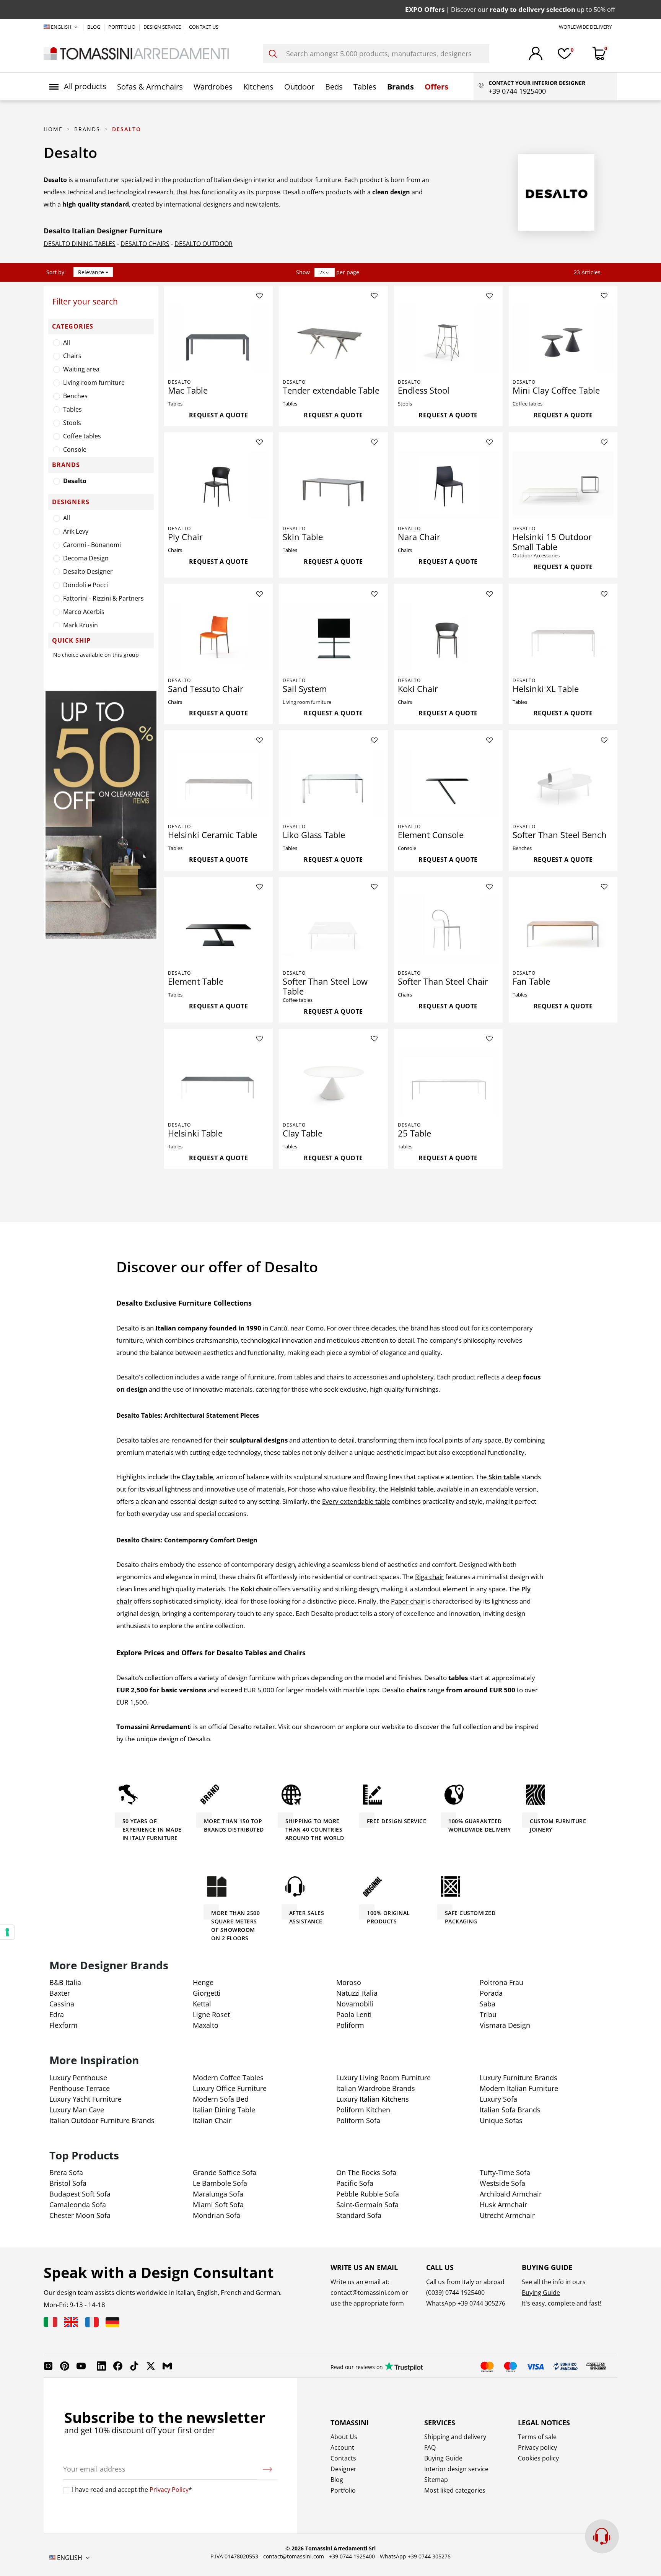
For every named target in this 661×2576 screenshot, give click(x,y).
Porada (491, 1993)
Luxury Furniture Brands (519, 2078)
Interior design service (456, 2469)
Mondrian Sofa (217, 2215)
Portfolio (343, 2490)
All (67, 342)
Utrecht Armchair (507, 2215)
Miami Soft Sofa (218, 2205)
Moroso (349, 1982)
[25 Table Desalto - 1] (448, 1081)
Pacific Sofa (355, 2183)
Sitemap (436, 2480)
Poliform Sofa (358, 2120)
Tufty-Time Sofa (505, 2172)
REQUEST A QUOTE (219, 415)
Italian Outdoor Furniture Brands (102, 2120)
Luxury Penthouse (78, 2078)
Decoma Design (86, 558)
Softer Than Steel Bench (560, 835)
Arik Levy (76, 531)
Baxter (60, 1993)
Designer (344, 2469)
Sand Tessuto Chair (206, 689)
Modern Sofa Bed (221, 2099)
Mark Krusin (81, 625)
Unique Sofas (501, 2120)
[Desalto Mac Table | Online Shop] (218, 339)
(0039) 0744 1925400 (455, 2293)
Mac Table (188, 390)
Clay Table (303, 1133)
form (396, 2303)
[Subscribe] (267, 2469)
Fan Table (531, 981)
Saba (488, 2004)
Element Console (431, 835)
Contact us (204, 27)
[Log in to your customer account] (536, 53)
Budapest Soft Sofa (80, 2194)
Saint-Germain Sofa (367, 2205)
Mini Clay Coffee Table (556, 390)
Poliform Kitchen (363, 2110)
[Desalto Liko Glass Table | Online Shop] (333, 783)
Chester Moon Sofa (80, 2215)
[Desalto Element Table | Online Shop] (218, 930)
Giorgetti (207, 1993)
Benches (75, 396)
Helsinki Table (195, 1133)
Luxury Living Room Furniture (383, 2078)
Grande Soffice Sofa (225, 2172)
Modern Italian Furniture (519, 2088)
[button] (78, 86)
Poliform (350, 2025)
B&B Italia (65, 1982)
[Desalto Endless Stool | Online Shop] (448, 339)
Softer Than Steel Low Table (325, 986)
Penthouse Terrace (80, 2088)
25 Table (414, 1133)
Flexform (63, 2025)
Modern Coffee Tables (228, 2078)
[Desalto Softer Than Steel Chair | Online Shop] (448, 930)
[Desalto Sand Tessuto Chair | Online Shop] (218, 637)
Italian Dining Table (224, 2110)
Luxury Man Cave (77, 2110)
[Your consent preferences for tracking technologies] (7, 1932)
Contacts (343, 2458)
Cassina (62, 2004)
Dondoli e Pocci (85, 585)
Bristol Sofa (68, 2183)
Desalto (75, 481)
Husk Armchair (503, 2205)
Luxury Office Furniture (230, 2088)
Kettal (202, 2004)
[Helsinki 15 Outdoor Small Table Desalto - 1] (563, 485)
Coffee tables (82, 436)
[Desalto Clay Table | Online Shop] (333, 1081)
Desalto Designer (88, 572)
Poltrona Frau (501, 1982)
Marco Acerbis (84, 612)
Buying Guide (541, 2293)
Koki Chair (418, 689)
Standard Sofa (359, 2215)
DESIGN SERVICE (163, 27)
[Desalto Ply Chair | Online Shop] (218, 485)
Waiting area (81, 369)
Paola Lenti (354, 2014)
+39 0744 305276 (481, 2303)
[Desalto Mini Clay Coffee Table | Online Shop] (563, 339)
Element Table (196, 981)
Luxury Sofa (498, 2099)
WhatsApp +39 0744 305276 (415, 2556)
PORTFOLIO (122, 27)
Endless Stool (424, 390)
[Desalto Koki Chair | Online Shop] (448, 637)
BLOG (94, 27)
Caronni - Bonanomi (92, 545)
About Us (344, 2437)
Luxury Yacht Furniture (85, 2099)
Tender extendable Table (331, 390)
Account (342, 2447)
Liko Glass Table (314, 835)
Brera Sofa (66, 2172)
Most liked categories (455, 2490)
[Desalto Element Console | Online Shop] (448, 783)
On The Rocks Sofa (366, 2172)
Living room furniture (94, 383)
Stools (72, 423)
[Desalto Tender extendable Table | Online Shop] (333, 339)
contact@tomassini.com (365, 2293)
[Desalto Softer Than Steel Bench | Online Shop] (563, 783)
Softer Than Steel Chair (443, 981)
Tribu (488, 2014)
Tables (72, 409)
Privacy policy (537, 2447)
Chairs (72, 356)
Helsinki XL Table (546, 689)
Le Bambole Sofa (220, 2183)
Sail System (305, 689)
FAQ (430, 2447)
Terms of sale (537, 2437)
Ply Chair (185, 537)
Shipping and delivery (455, 2437)
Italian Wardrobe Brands (376, 2088)
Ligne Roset (211, 2014)
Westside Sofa (502, 2183)
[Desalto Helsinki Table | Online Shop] (218, 1081)
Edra (57, 2014)
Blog (337, 2480)
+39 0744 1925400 (352, 2556)
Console (75, 449)
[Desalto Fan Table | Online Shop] (563, 930)
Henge (203, 1982)
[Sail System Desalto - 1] (333, 637)
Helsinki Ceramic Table (212, 835)
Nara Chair (419, 537)
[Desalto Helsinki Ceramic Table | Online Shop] (218, 783)
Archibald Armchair (511, 2194)
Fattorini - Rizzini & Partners (103, 598)
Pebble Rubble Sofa (368, 2194)
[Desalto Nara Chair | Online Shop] (448, 485)
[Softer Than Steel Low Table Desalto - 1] (333, 930)
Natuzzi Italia (357, 1993)
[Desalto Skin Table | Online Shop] (333, 485)
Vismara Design (505, 2025)
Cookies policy (538, 2458)
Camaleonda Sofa (78, 2205)
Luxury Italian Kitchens (373, 2099)
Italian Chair (212, 2120)
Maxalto (206, 2025)
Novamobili (355, 2004)
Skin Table (303, 537)
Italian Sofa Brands (510, 2110)
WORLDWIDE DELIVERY (585, 27)
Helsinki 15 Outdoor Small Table (552, 542)
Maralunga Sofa (218, 2194)
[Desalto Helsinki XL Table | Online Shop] (563, 637)
